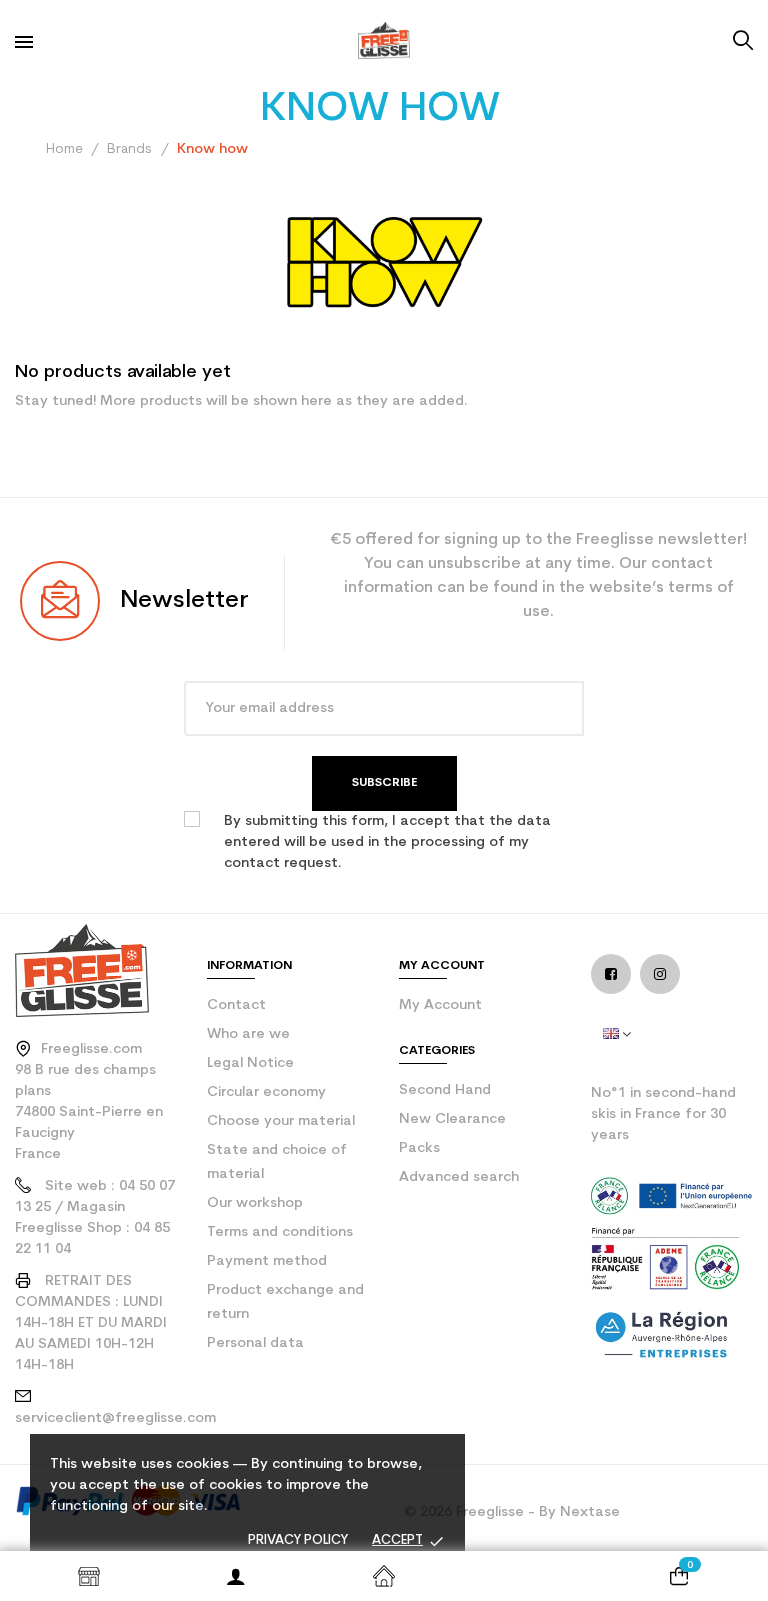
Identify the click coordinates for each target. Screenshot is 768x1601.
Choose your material (281, 1121)
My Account (440, 1005)
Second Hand (445, 1090)
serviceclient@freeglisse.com (115, 1418)
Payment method (267, 1261)
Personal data (255, 1343)
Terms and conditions (280, 1232)
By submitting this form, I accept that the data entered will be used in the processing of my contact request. (387, 842)
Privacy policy (298, 1540)
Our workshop (255, 1203)
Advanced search (459, 1177)
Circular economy (266, 1092)
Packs (419, 1148)
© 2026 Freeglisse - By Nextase (512, 1512)
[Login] (237, 1576)
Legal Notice (250, 1063)
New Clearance (452, 1119)
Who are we (248, 1034)
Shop (89, 1576)
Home (384, 1576)
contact (236, 1005)
